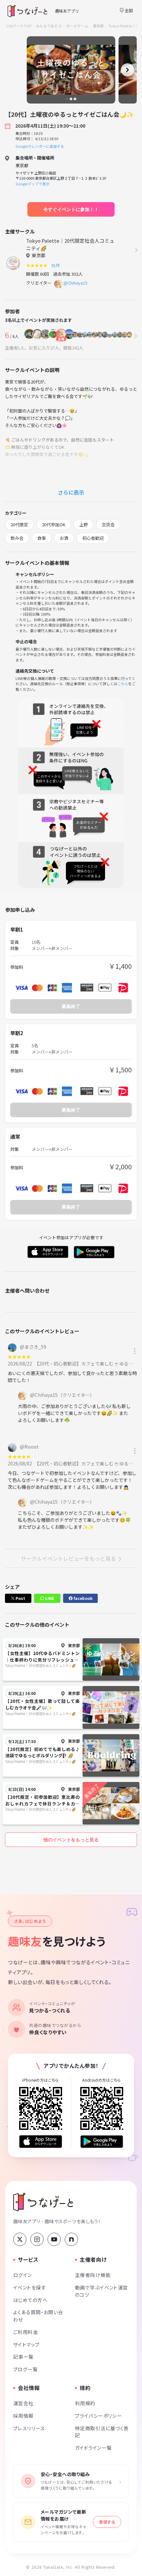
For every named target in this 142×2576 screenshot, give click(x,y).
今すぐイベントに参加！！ (71, 209)
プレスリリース (29, 2428)
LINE (49, 1598)
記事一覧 (23, 2357)
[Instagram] (37, 2239)
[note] (71, 2239)
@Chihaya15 (75, 283)
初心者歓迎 (93, 538)
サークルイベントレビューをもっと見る (68, 1558)
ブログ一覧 (25, 2369)
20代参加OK (54, 524)
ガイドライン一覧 (93, 2448)
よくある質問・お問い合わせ (38, 2316)
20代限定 (19, 524)
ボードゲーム (77, 26)
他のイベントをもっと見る (71, 1840)
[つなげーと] (43, 2202)
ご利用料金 (26, 2332)
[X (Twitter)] (20, 2239)
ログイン (23, 2275)
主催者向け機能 (93, 2275)
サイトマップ (27, 2344)
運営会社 (23, 2403)
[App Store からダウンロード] (41, 2142)
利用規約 (85, 2403)
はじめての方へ (30, 2300)
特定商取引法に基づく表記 (102, 2432)
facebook (83, 1598)
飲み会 (17, 538)
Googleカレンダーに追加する (40, 146)
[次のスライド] (127, 70)
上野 (84, 524)
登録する (107, 2522)
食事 (42, 538)
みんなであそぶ (49, 26)
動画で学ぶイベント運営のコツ (102, 2291)
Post (20, 1598)
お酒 (64, 538)
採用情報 (23, 2416)
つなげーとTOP (18, 26)
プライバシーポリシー (98, 2416)
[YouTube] (54, 2239)
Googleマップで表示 (33, 184)
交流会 (108, 524)
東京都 (98, 26)
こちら (123, 684)
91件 (57, 265)
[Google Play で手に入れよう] (102, 2142)
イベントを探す (30, 2287)
